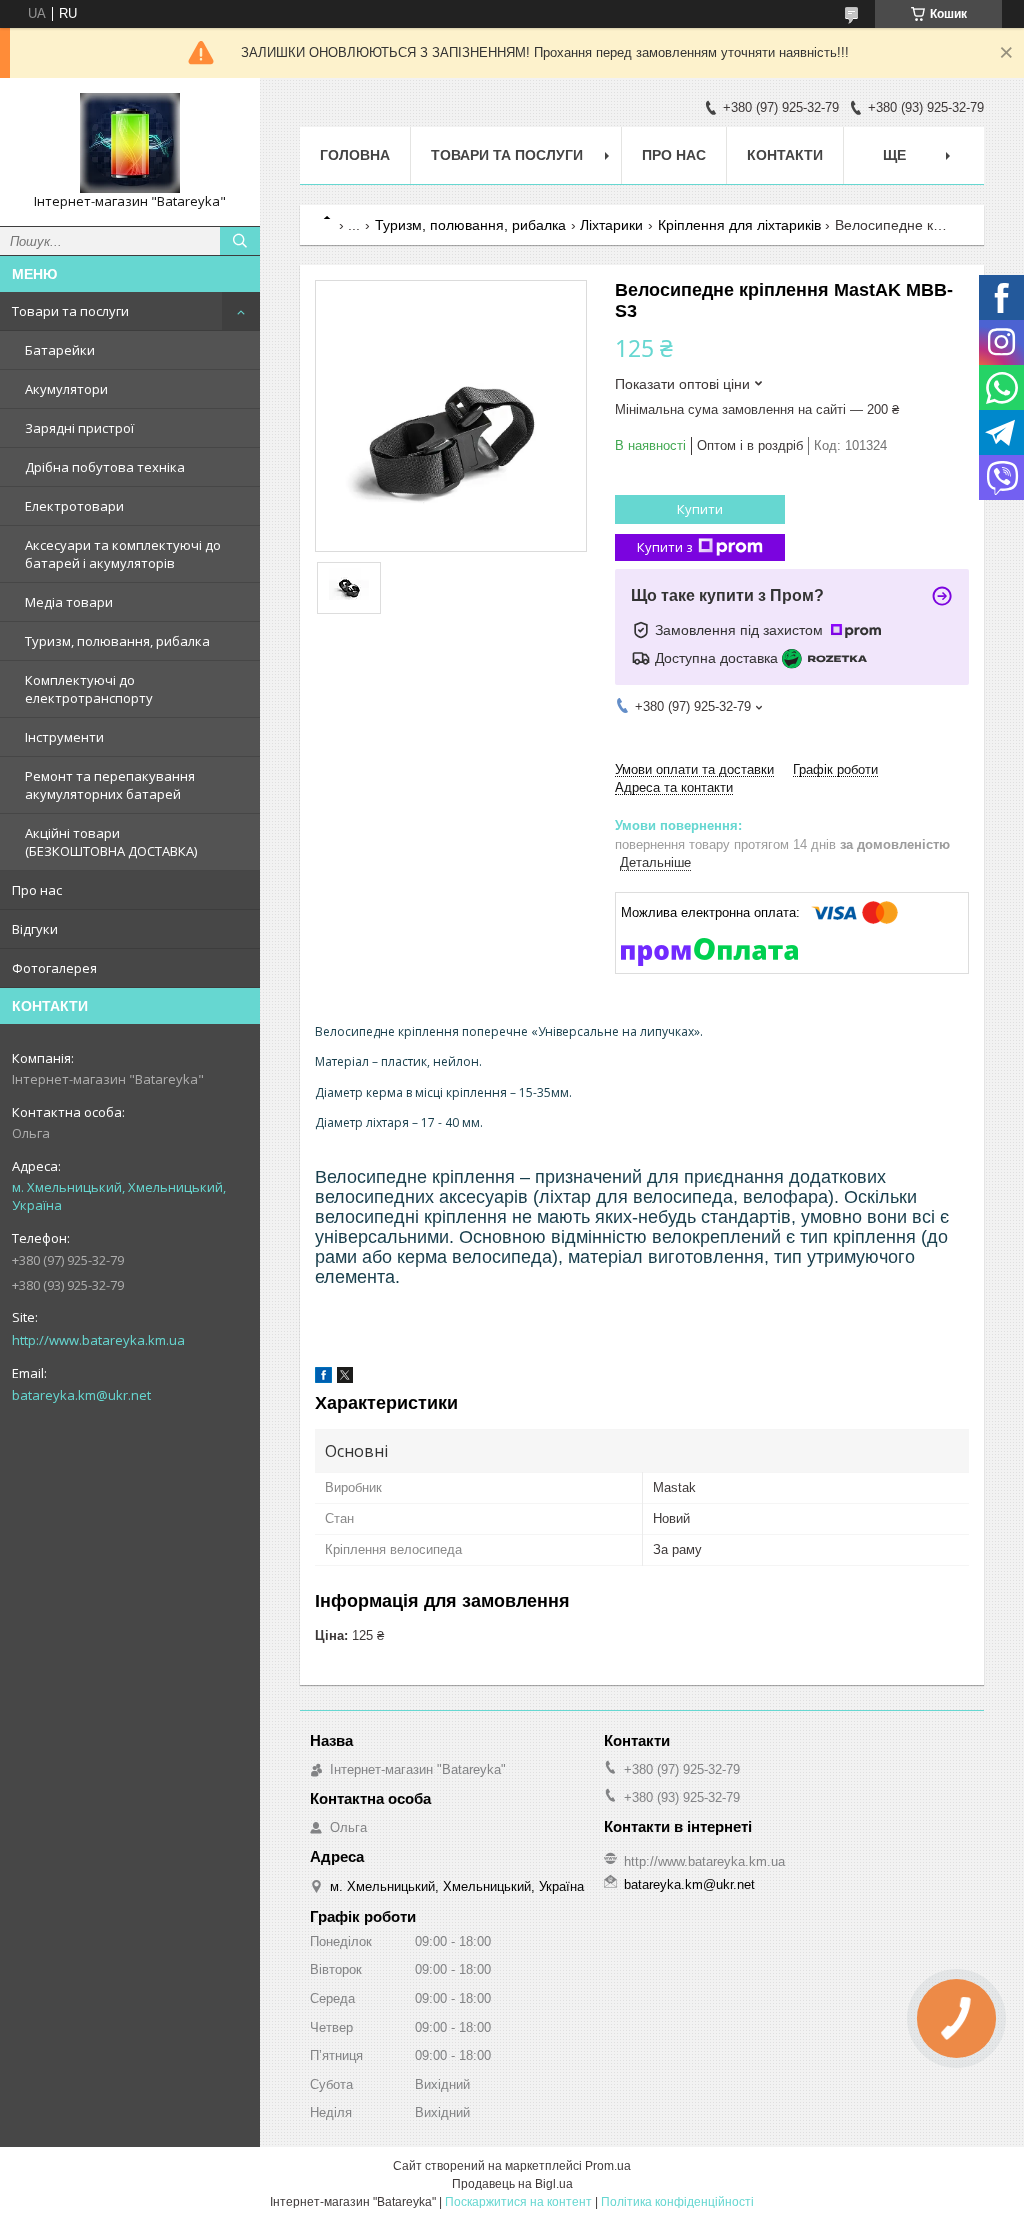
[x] (345, 1378)
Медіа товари (69, 602)
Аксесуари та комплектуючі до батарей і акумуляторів (123, 554)
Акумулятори (66, 389)
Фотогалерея (54, 968)
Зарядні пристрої (79, 428)
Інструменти (64, 737)
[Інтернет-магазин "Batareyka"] (130, 143)
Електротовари (74, 506)
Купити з (665, 547)
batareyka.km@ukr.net (81, 1395)
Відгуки (35, 929)
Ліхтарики (611, 225)
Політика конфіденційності (677, 2202)
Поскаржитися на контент (518, 2202)
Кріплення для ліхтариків (739, 225)
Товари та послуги (70, 311)
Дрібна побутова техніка (105, 467)
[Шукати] (240, 241)
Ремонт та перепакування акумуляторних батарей (110, 785)
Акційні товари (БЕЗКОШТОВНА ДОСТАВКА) (111, 842)
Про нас (37, 890)
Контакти (785, 155)
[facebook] (323, 1378)
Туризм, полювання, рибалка (117, 641)
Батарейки (60, 350)
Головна (355, 155)
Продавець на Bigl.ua (512, 2184)
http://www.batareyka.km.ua (98, 1340)
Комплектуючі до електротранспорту (89, 689)
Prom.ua (608, 2166)
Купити (700, 509)
